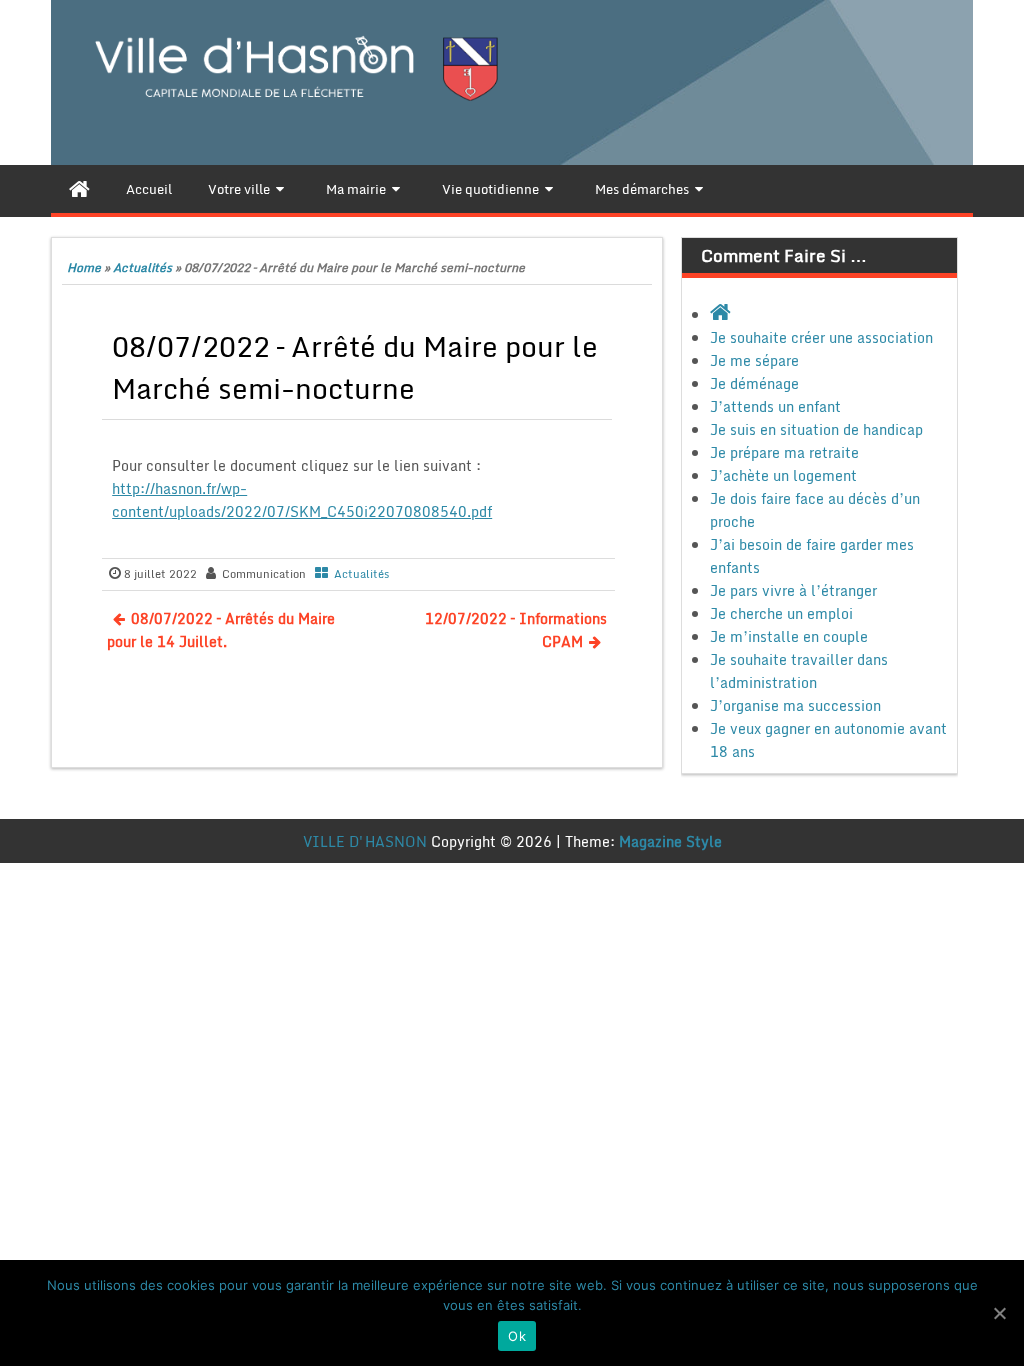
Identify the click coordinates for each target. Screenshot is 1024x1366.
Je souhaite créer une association (821, 337)
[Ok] (999, 1313)
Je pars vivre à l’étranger (793, 590)
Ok (517, 1336)
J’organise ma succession (795, 705)
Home (84, 267)
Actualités (142, 267)
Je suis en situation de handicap (816, 429)
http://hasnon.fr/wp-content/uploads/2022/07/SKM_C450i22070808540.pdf (302, 500)
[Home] (79, 189)
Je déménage (754, 383)
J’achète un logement (783, 475)
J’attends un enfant (775, 406)
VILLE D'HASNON (365, 841)
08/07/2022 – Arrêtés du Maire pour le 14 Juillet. (221, 630)
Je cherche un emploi (781, 613)
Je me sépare (754, 360)
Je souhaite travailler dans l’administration (799, 671)
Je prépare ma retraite (784, 452)
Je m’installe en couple (789, 636)
